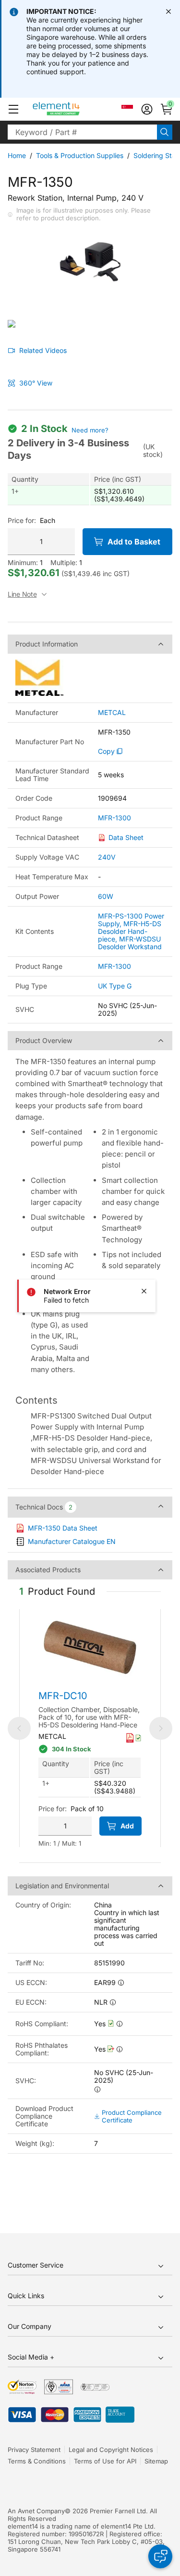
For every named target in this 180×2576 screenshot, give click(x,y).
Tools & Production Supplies (80, 155)
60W (106, 896)
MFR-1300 (114, 818)
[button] (13, 109)
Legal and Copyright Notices (111, 2450)
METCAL (112, 713)
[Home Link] (74, 109)
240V (107, 857)
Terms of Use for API (105, 2461)
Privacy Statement (34, 2450)
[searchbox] (82, 132)
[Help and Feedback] (160, 2556)
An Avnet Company (36, 2511)
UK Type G (115, 986)
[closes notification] (168, 11)
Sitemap (156, 2461)
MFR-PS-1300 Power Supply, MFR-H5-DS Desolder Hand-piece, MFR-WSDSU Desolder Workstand (131, 931)
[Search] (165, 132)
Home (17, 155)
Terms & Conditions (37, 2461)
